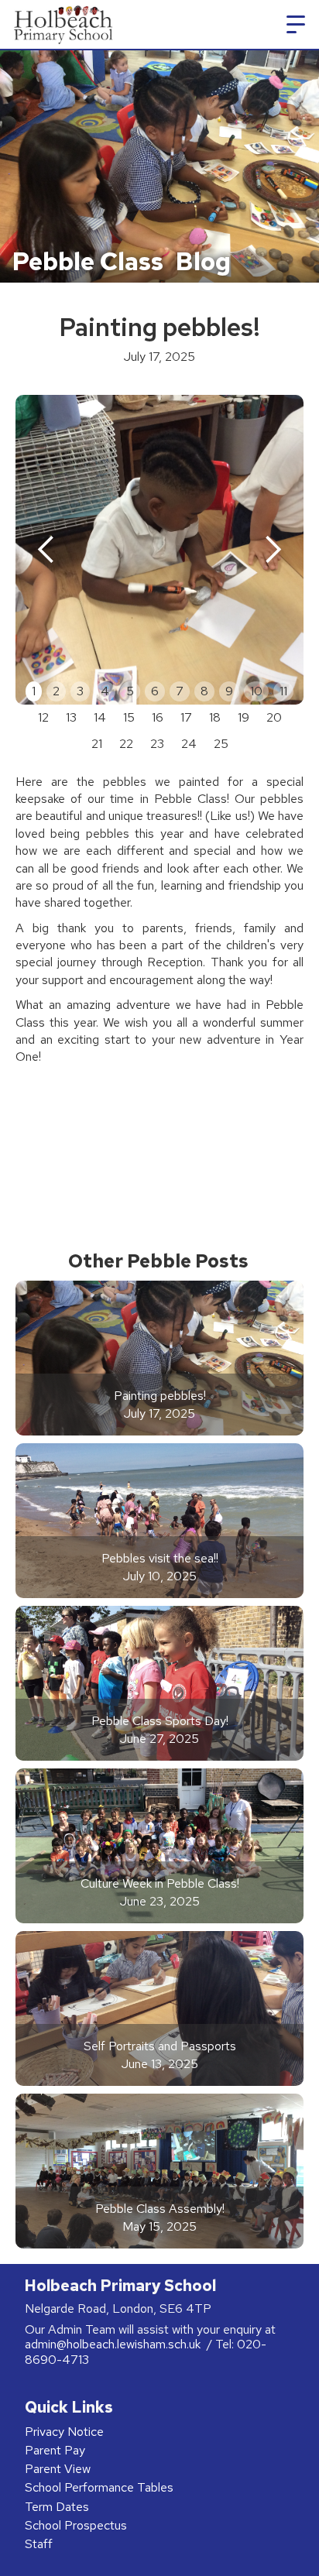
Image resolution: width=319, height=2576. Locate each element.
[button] (296, 25)
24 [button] (189, 744)
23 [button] (157, 744)
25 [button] (221, 744)
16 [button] (158, 717)
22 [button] (126, 744)
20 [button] (274, 717)
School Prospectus (76, 2525)
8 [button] (204, 691)
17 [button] (186, 717)
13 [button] (71, 717)
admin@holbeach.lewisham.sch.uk (114, 2344)
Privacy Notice (64, 2432)
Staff (39, 2544)
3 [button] (80, 691)
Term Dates (57, 2507)
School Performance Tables (99, 2487)
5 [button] (130, 691)
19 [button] (244, 717)
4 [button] (105, 691)
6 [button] (155, 691)
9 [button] (229, 691)
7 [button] (180, 691)
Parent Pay (55, 2450)
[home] (61, 24)
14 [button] (100, 717)
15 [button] (129, 717)
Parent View (58, 2469)
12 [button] (43, 717)
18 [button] (215, 717)
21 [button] (97, 744)
